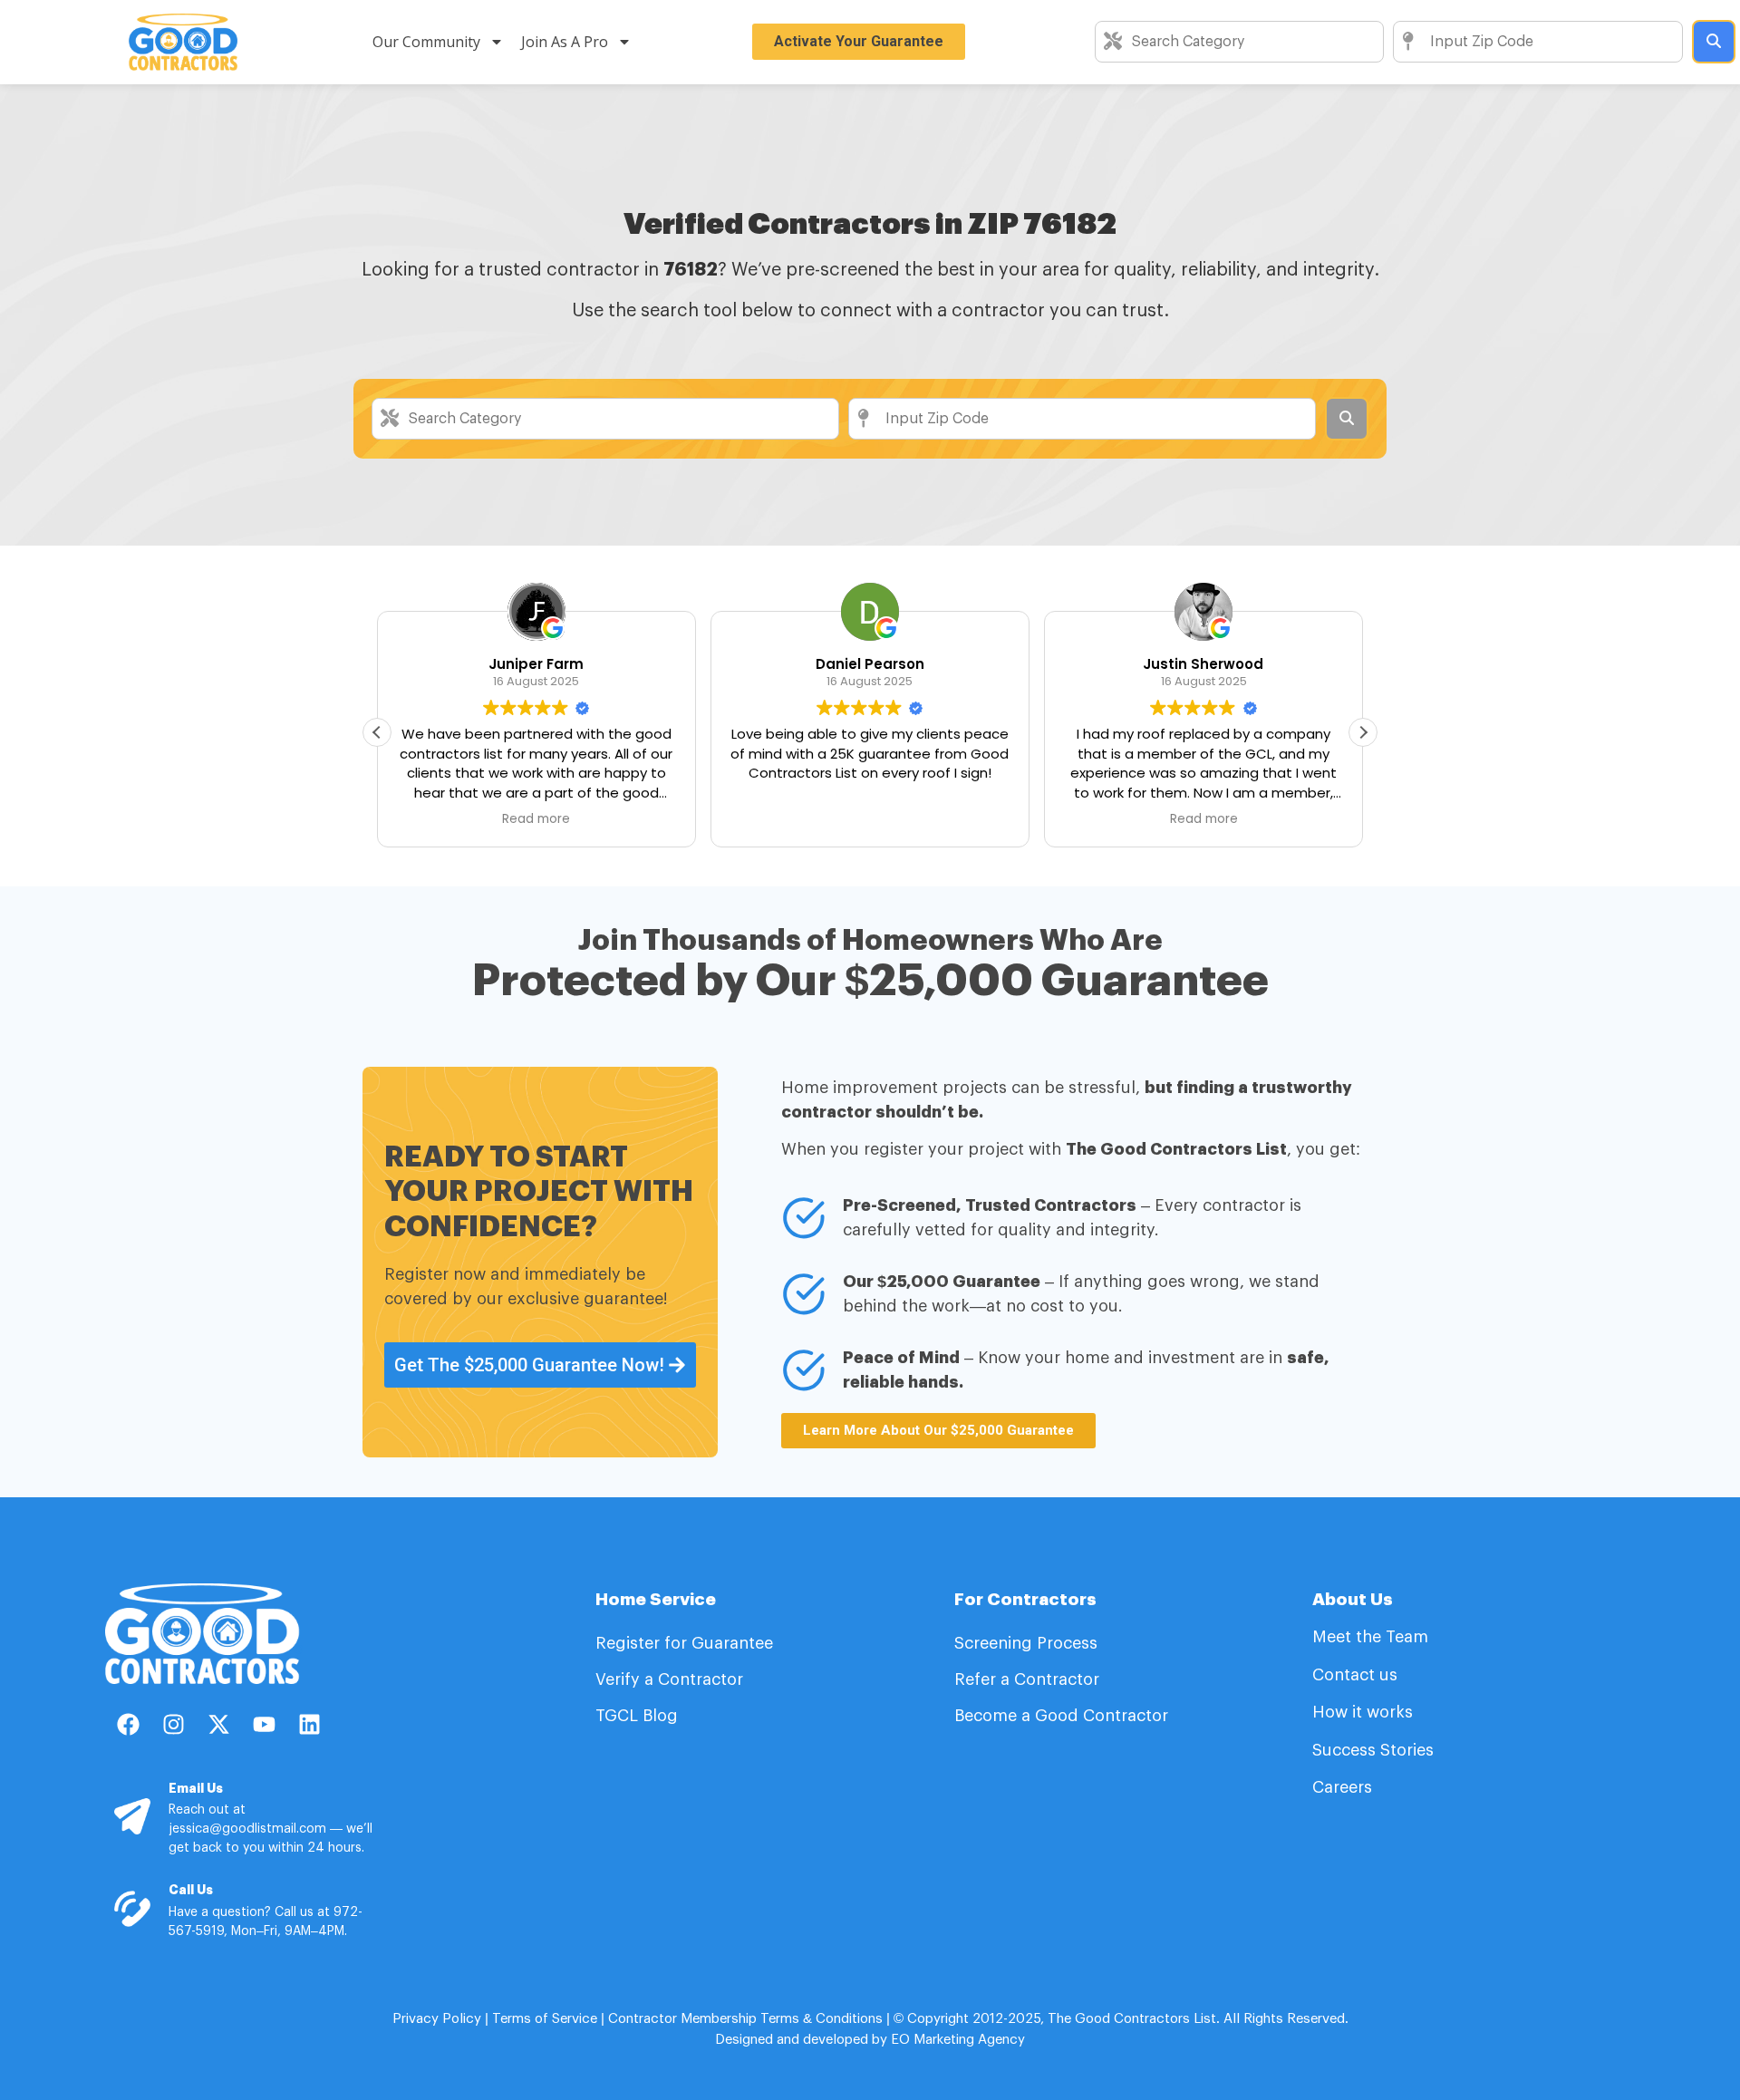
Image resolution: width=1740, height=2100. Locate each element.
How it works (1363, 1712)
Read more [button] (536, 819)
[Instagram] (173, 1725)
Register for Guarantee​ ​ (686, 1643)
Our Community (426, 42)
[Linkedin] (309, 1725)
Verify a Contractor (669, 1679)
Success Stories (1373, 1750)
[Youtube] (264, 1725)
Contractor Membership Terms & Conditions (745, 2019)
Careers (1342, 1787)
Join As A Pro (565, 42)
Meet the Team (1373, 1637)
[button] (1363, 732)
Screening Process (1028, 1643)
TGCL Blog (637, 1716)
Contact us (1355, 1675)
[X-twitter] (218, 1725)
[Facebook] (128, 1725)
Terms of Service (545, 2019)
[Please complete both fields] (1714, 42)
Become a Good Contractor (1061, 1716)
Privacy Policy (437, 2019)
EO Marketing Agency (956, 2040)
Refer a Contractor (1029, 1679)
